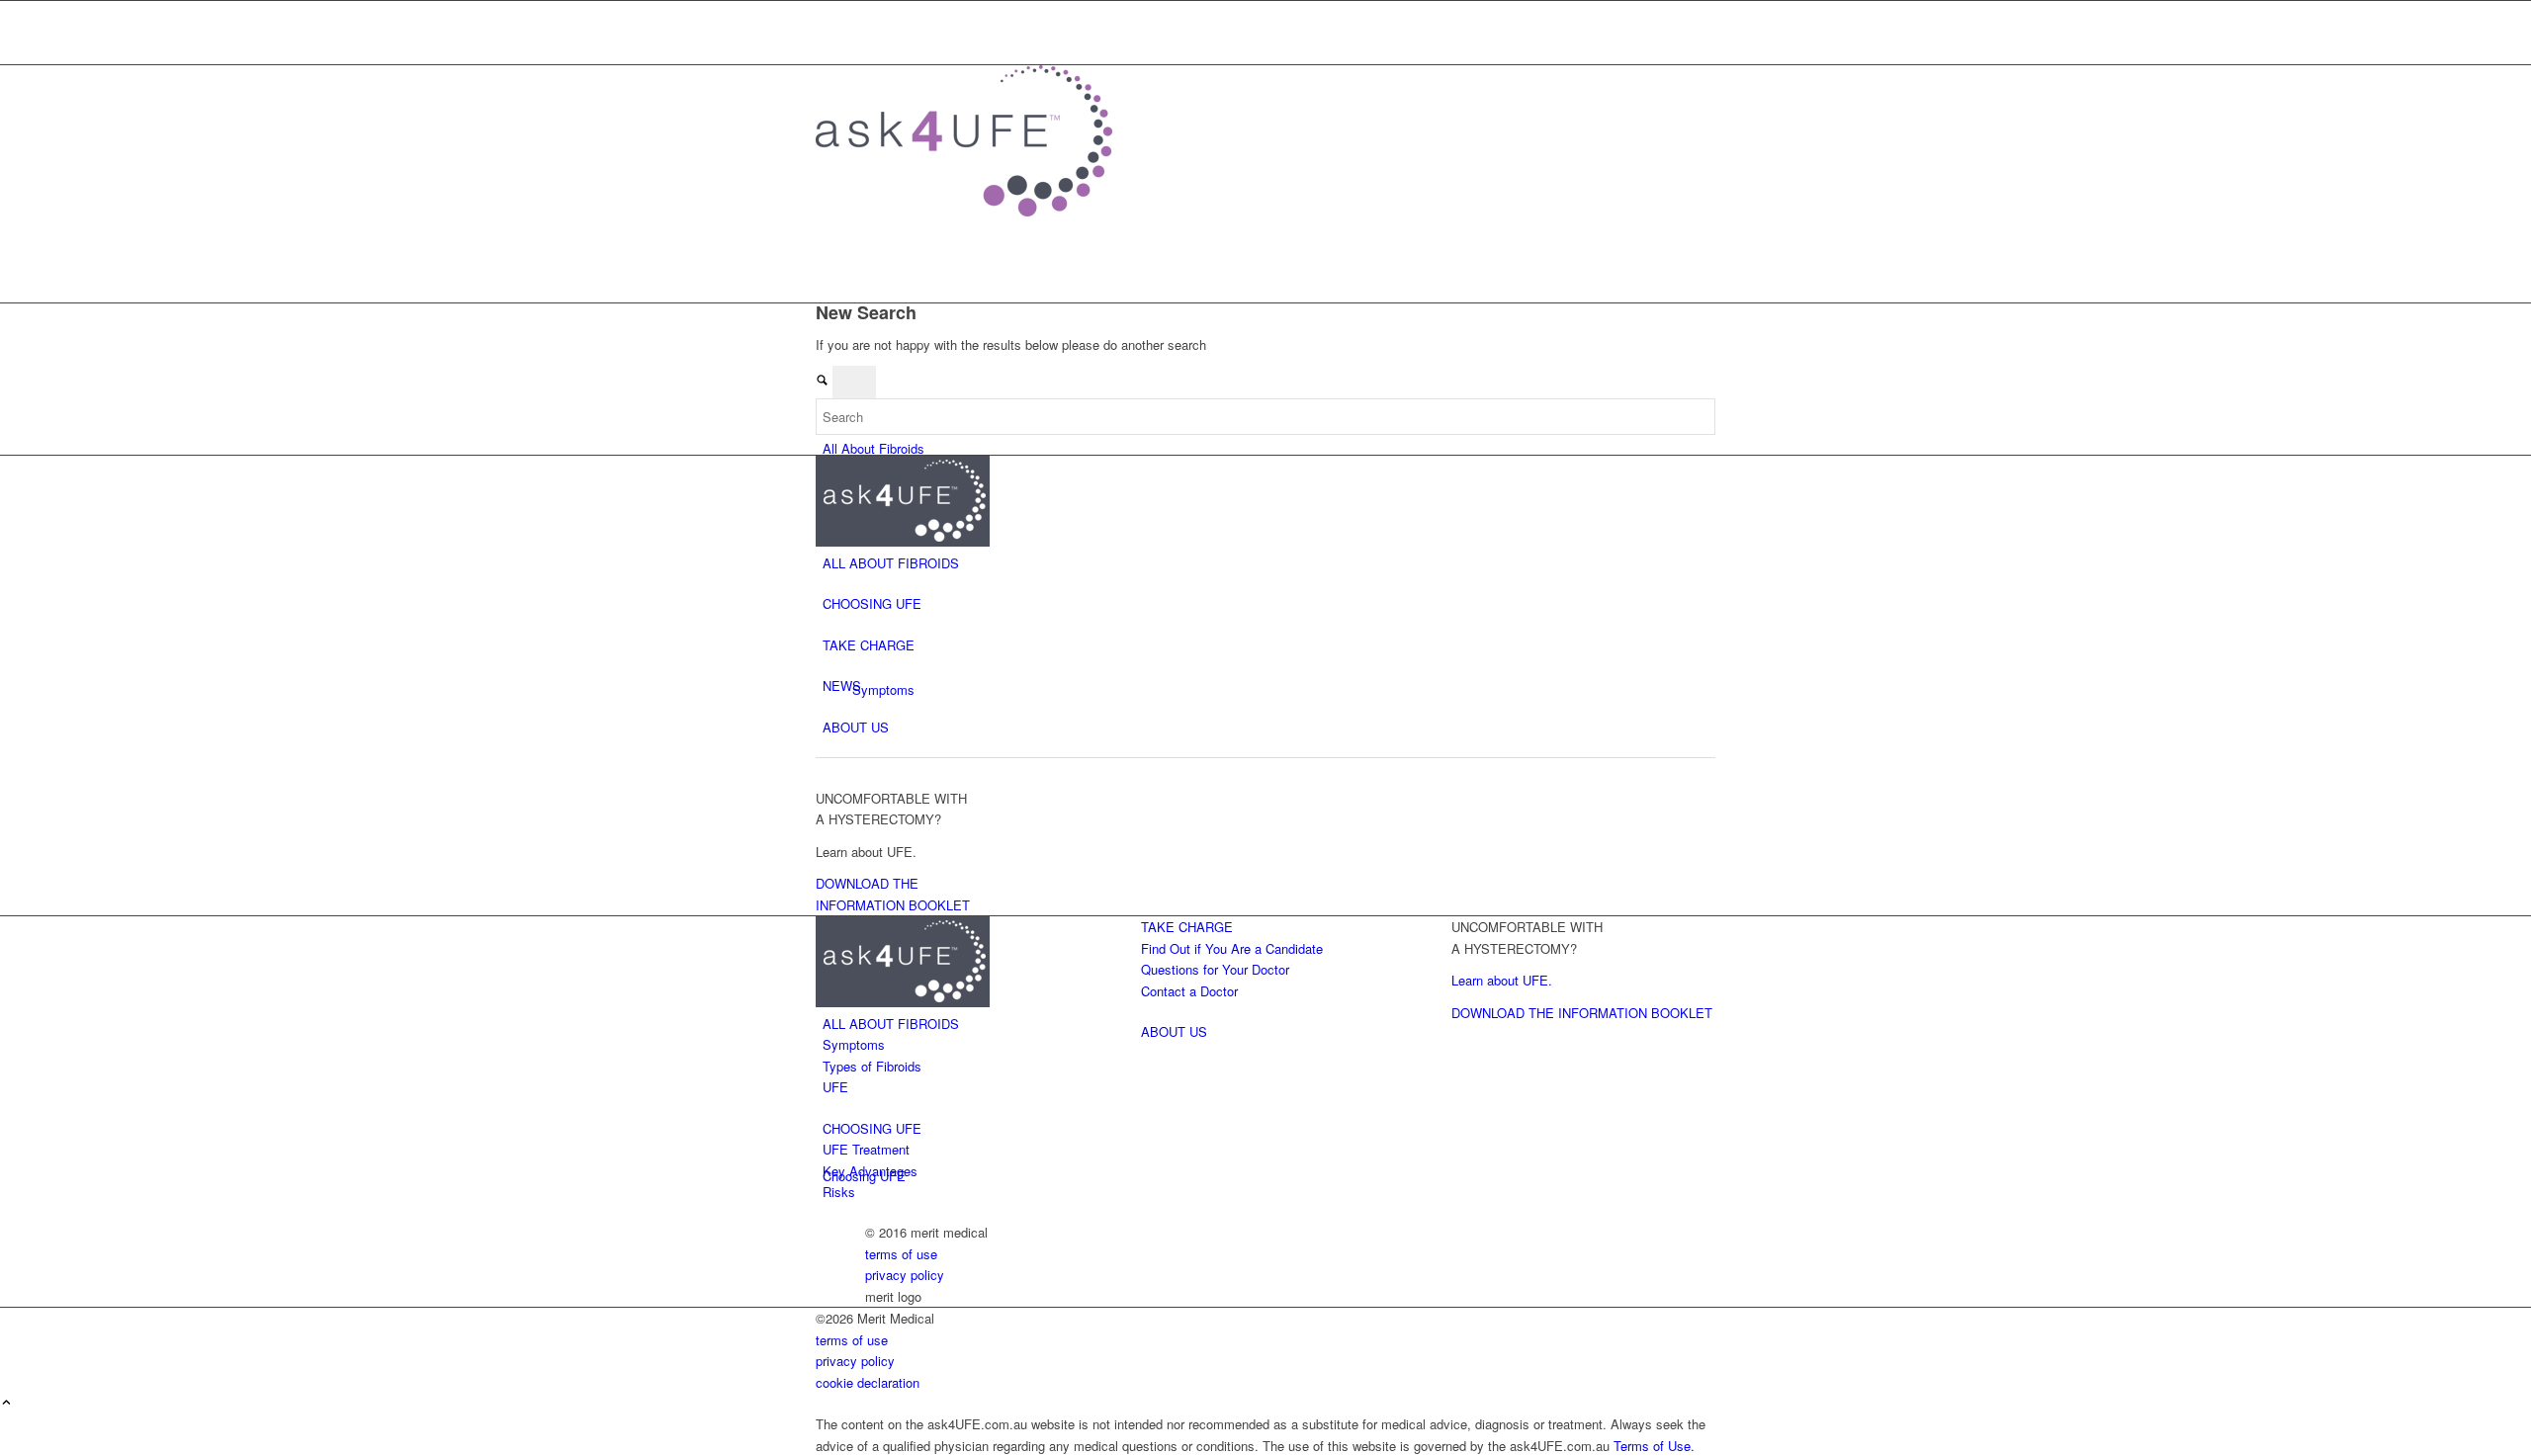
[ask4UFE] (964, 211)
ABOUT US (856, 727)
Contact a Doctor (871, 11)
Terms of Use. (1654, 1446)
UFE (835, 1087)
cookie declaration (868, 1382)
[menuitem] (1269, 11)
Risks (839, 1192)
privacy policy (905, 1275)
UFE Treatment (866, 1149)
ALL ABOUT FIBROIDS (891, 563)
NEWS (842, 685)
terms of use (901, 1254)
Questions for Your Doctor (1215, 969)
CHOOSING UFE (872, 603)
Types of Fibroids (872, 1066)
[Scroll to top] (6, 1403)
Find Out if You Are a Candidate (1232, 948)
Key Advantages (870, 1171)
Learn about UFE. (1502, 980)
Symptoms (854, 1044)
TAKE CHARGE (869, 645)
